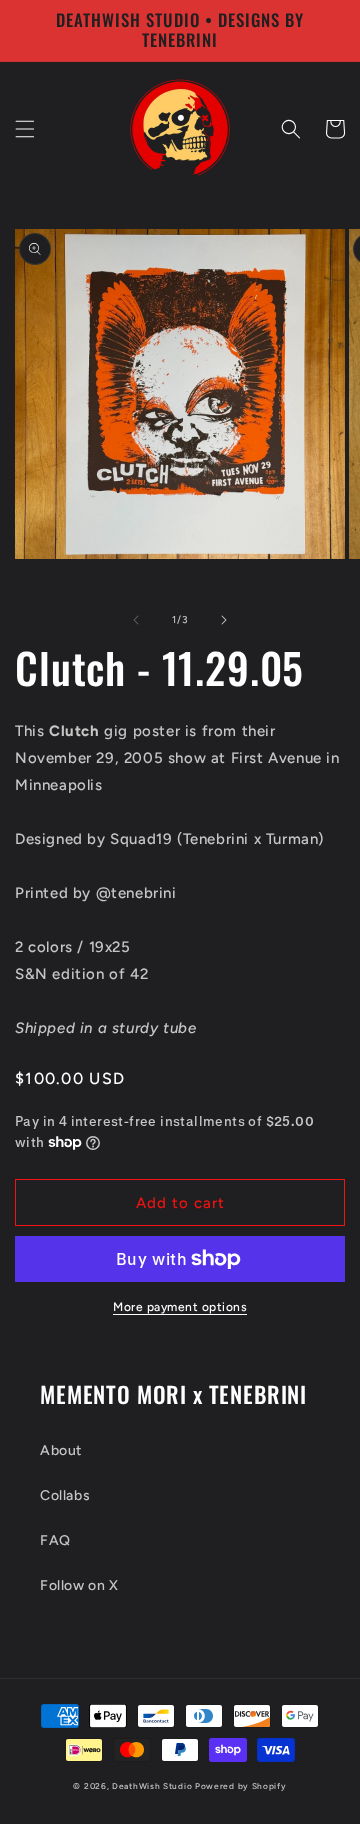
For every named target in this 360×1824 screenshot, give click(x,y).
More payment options (180, 1307)
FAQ (55, 1540)
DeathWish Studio (152, 1786)
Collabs (65, 1495)
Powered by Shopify (241, 1786)
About (61, 1450)
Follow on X (79, 1585)
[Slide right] (224, 620)
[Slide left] (136, 620)
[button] (25, 129)
